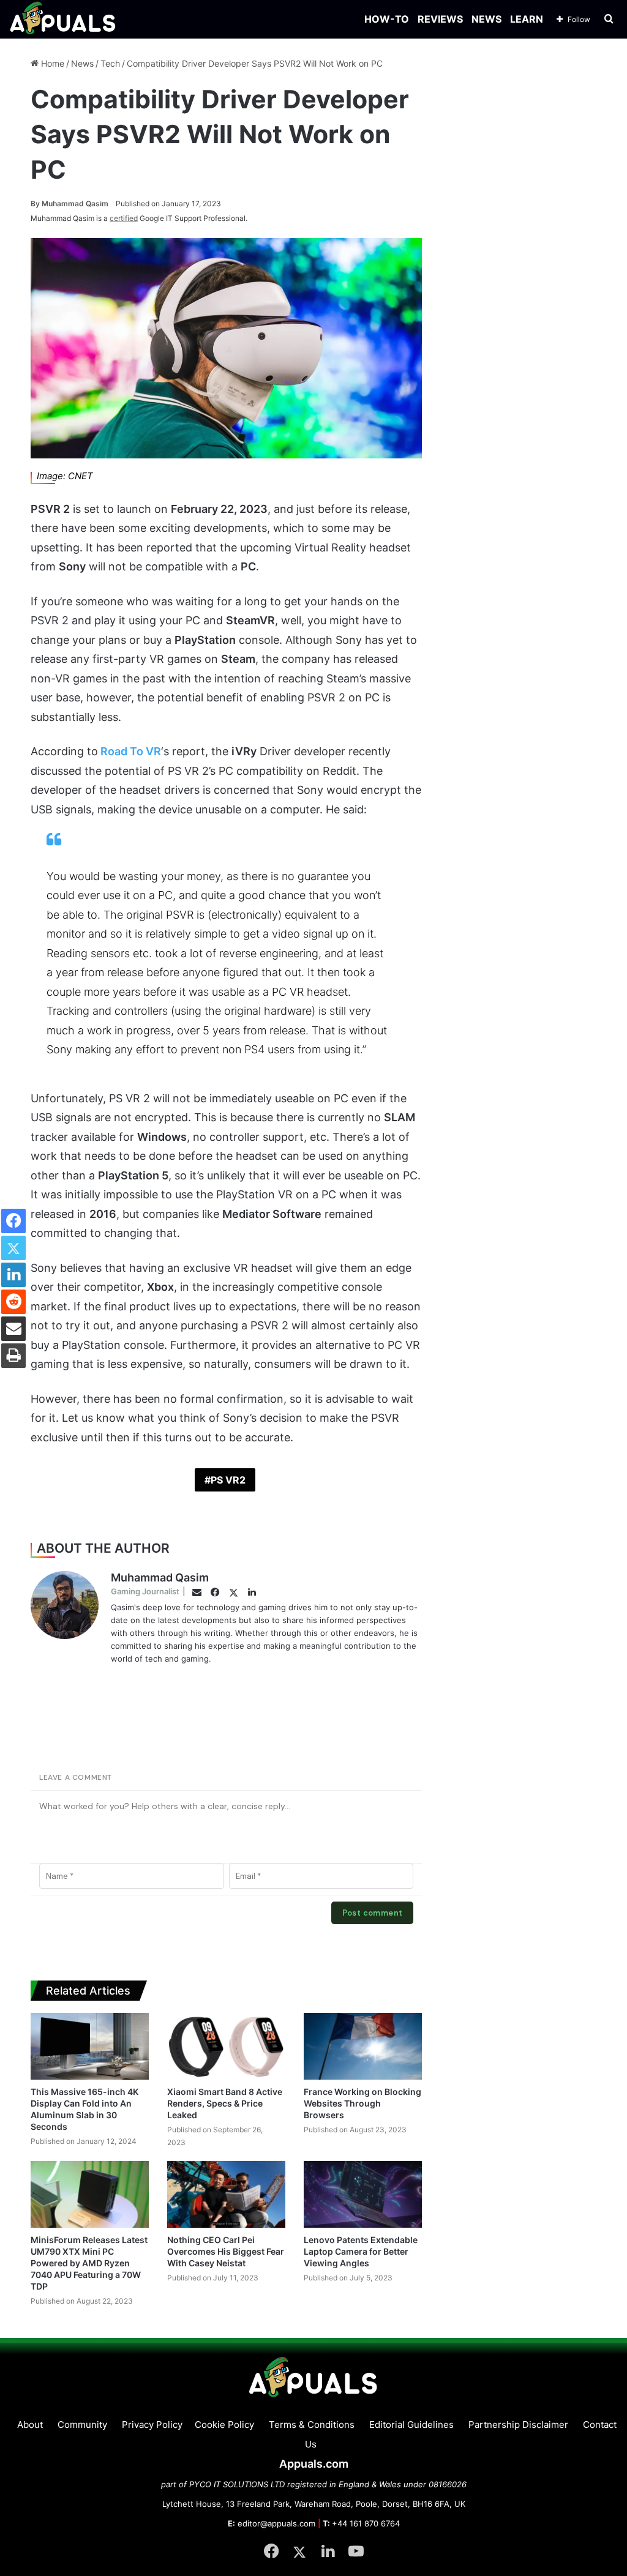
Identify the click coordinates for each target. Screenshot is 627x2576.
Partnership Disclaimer (518, 2425)
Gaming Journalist (145, 1591)
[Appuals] (63, 19)
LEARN (527, 19)
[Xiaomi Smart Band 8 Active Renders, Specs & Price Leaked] (226, 2046)
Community (82, 2425)
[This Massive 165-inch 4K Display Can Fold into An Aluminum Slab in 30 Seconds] (90, 2046)
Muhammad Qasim (69, 203)
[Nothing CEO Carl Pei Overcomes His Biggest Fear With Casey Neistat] (226, 2194)
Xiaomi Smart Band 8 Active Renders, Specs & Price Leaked (225, 2103)
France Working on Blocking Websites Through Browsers (362, 2103)
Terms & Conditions (312, 2425)
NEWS (486, 19)
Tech (110, 63)
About (30, 2425)
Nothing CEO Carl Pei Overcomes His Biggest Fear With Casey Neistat (226, 2251)
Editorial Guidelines (411, 2425)
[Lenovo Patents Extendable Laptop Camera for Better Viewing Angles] (363, 2194)
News (82, 63)
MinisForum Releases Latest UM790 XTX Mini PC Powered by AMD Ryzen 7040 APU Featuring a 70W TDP (89, 2263)
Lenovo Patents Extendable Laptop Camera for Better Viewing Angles (361, 2251)
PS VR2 (228, 1480)
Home (51, 63)
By (36, 203)
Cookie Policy (224, 2425)
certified (124, 218)
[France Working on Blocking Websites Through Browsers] (363, 2046)
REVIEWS (440, 19)
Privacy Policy (152, 2425)
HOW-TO (387, 19)
